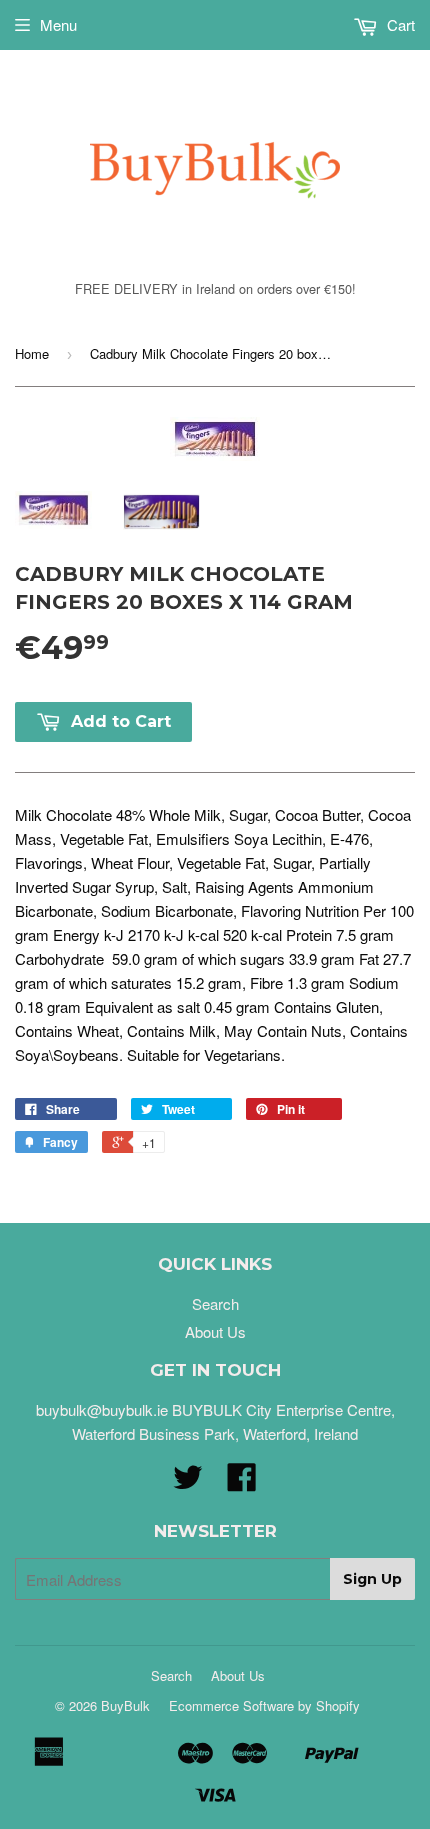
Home (32, 353)
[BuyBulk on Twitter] (188, 1482)
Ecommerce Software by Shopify (264, 1705)
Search (215, 1303)
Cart (399, 24)
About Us (215, 1331)
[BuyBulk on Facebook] (242, 1482)
